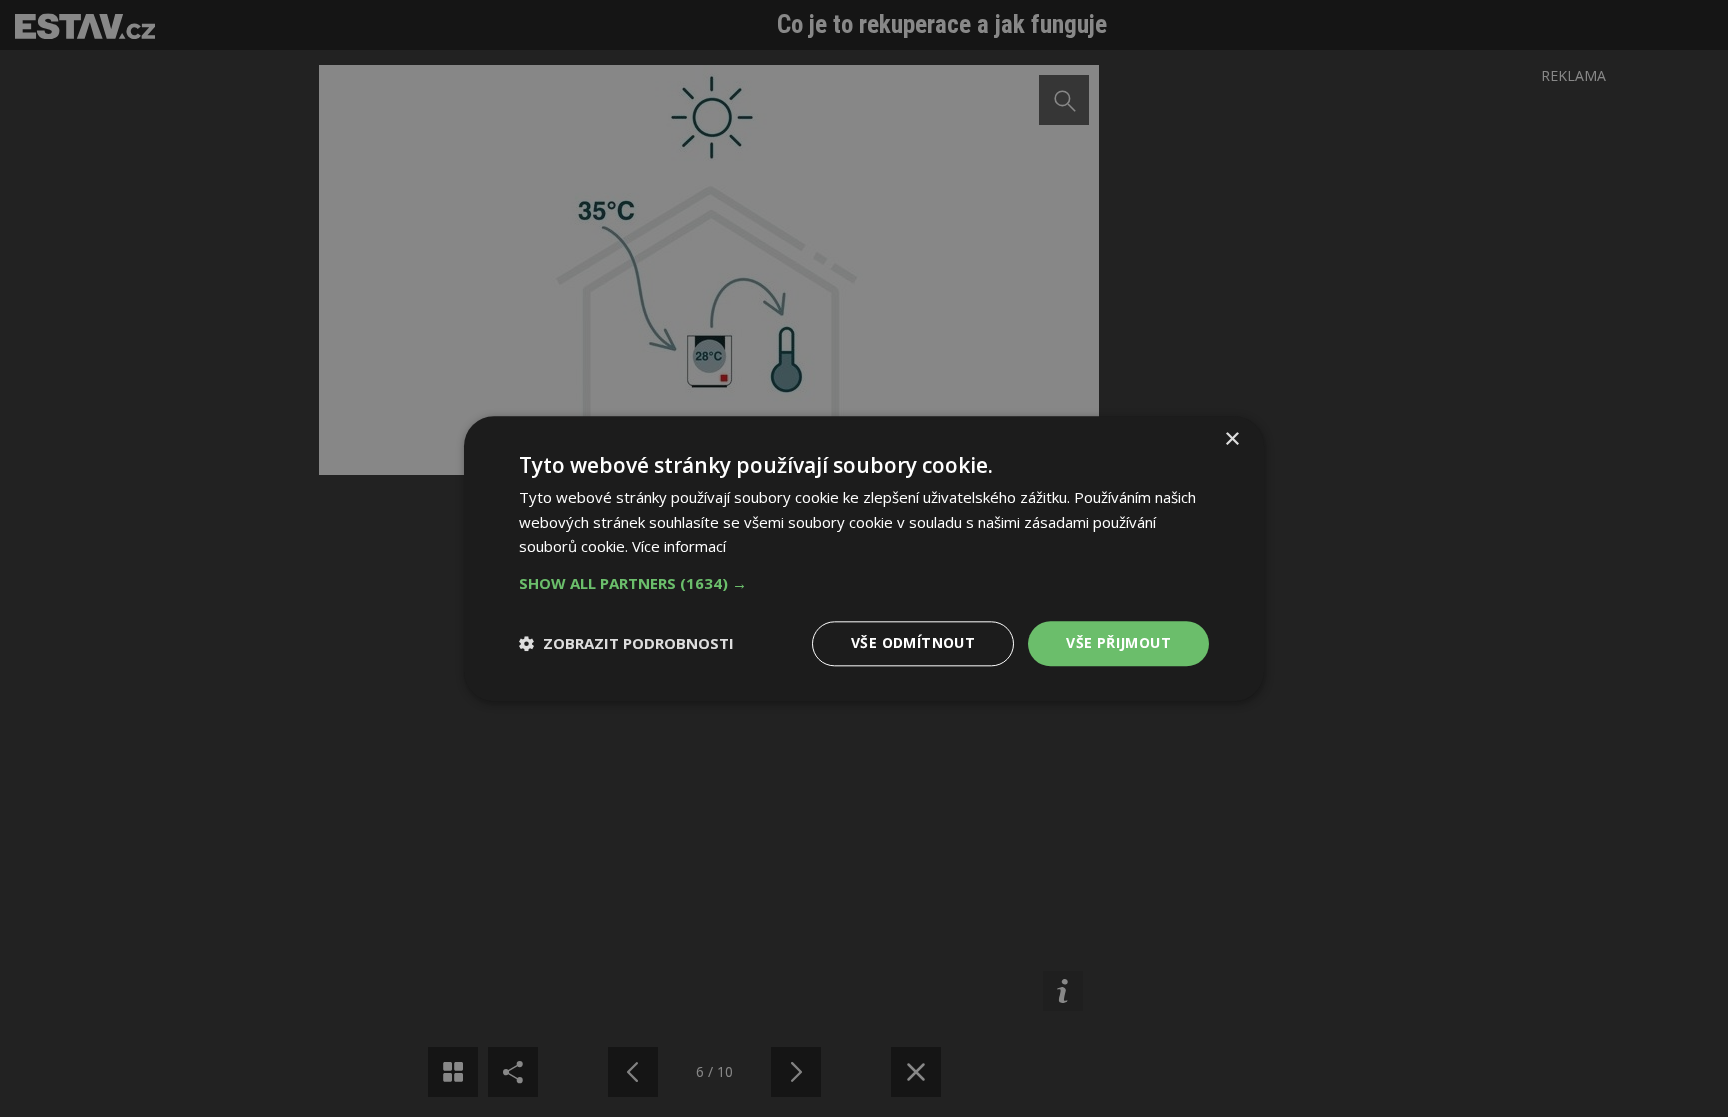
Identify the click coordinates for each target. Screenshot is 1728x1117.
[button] (864, 583)
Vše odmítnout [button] (913, 642)
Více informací (679, 547)
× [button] (1231, 439)
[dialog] (864, 558)
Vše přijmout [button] (1118, 642)
